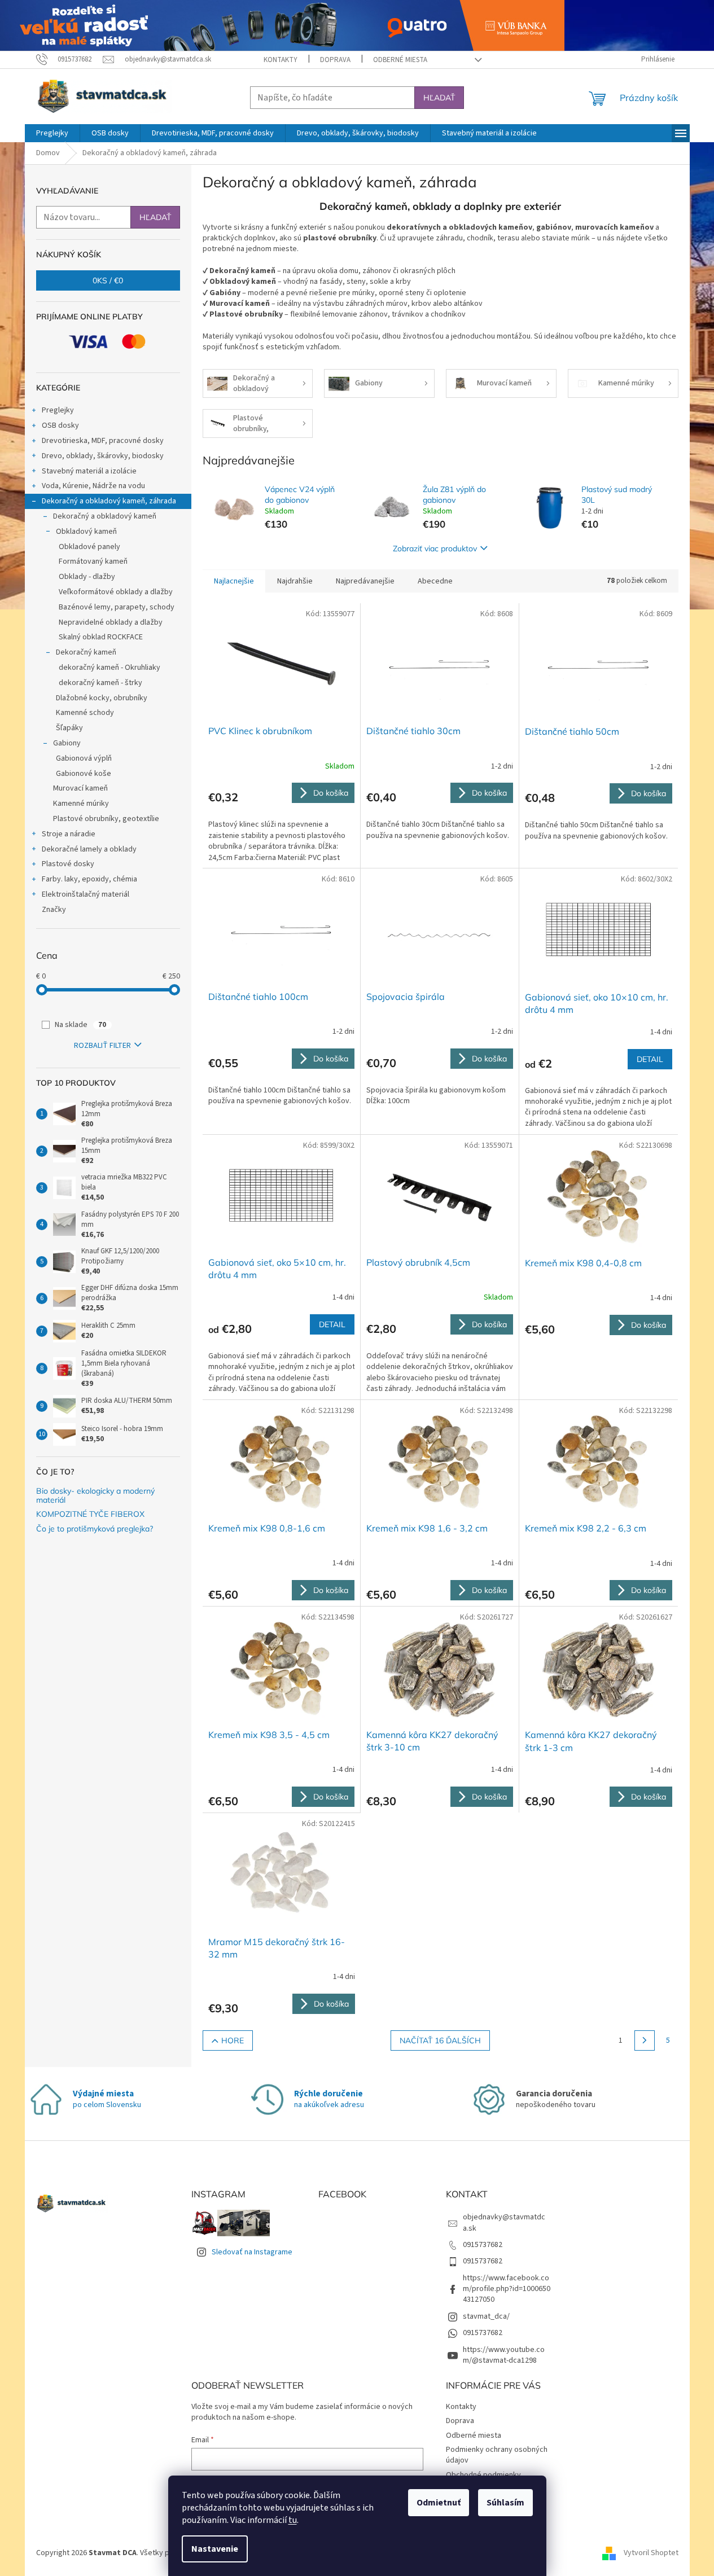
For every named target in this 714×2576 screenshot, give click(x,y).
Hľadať (439, 98)
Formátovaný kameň (93, 561)
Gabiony (67, 743)
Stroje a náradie (69, 834)
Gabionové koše (84, 774)
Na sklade (80, 1025)
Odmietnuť (439, 2503)
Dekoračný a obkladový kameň (105, 516)
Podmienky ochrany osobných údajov (497, 2455)
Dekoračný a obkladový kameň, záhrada (109, 501)
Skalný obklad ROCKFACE (101, 637)
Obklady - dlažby (87, 577)
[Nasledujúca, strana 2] (645, 2040)
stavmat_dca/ (486, 2316)
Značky (54, 910)
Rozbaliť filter (102, 1046)
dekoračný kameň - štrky (100, 683)
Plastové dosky (68, 864)
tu (293, 2520)
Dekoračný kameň (86, 652)
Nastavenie (215, 2549)
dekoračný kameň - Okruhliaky (109, 668)
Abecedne (435, 581)
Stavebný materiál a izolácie (89, 471)
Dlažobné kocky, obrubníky (102, 698)
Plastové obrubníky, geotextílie (106, 819)
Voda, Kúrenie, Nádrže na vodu (93, 486)
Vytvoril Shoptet (651, 2553)
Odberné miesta (400, 60)
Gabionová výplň (84, 758)
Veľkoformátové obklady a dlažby (116, 592)
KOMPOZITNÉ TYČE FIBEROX (90, 1514)
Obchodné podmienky (483, 2475)
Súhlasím (505, 2503)
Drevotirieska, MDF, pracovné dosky (103, 441)
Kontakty (281, 60)
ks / (108, 280)
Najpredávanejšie (365, 581)
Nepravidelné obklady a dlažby (111, 622)
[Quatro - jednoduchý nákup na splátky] (282, 25)
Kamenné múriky (81, 804)
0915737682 (483, 2245)
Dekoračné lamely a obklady (89, 849)
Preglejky (58, 410)
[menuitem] (52, 133)
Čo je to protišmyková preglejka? (95, 1529)
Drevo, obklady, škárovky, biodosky (103, 456)
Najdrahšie (295, 581)
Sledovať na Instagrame (252, 2252)
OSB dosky (60, 425)
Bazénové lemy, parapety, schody (117, 607)
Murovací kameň (80, 788)
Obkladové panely (89, 547)
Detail (650, 1059)
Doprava (335, 60)
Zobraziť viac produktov (435, 548)
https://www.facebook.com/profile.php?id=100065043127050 (507, 2289)
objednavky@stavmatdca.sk (504, 2222)
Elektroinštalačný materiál (86, 894)
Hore (233, 2040)
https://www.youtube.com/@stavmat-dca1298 (504, 2355)
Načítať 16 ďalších (440, 2040)
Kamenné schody (85, 713)
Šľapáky (69, 728)
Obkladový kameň (86, 532)
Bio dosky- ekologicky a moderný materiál (95, 1496)
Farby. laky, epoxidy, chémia (89, 879)
